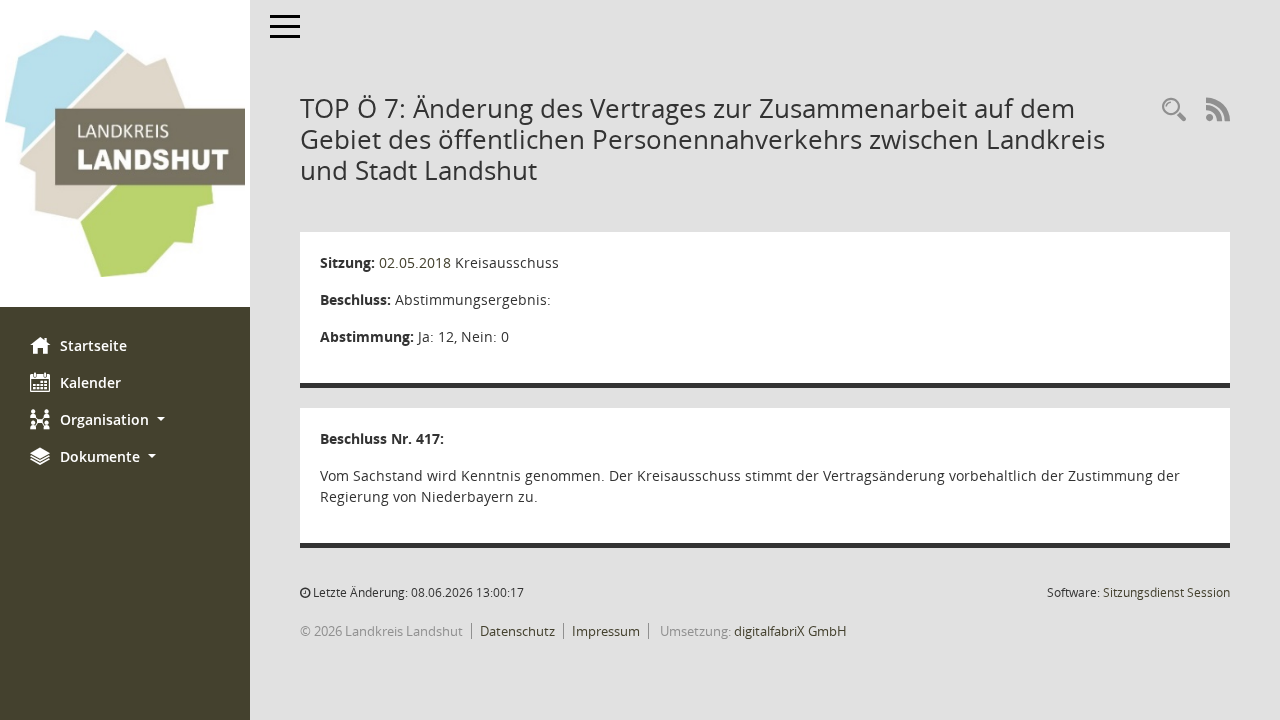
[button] (125, 419)
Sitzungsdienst (1166, 592)
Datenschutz (517, 631)
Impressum (606, 631)
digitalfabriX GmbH (790, 631)
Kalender (90, 382)
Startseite (93, 345)
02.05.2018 (415, 262)
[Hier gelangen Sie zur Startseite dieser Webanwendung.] (125, 153)
